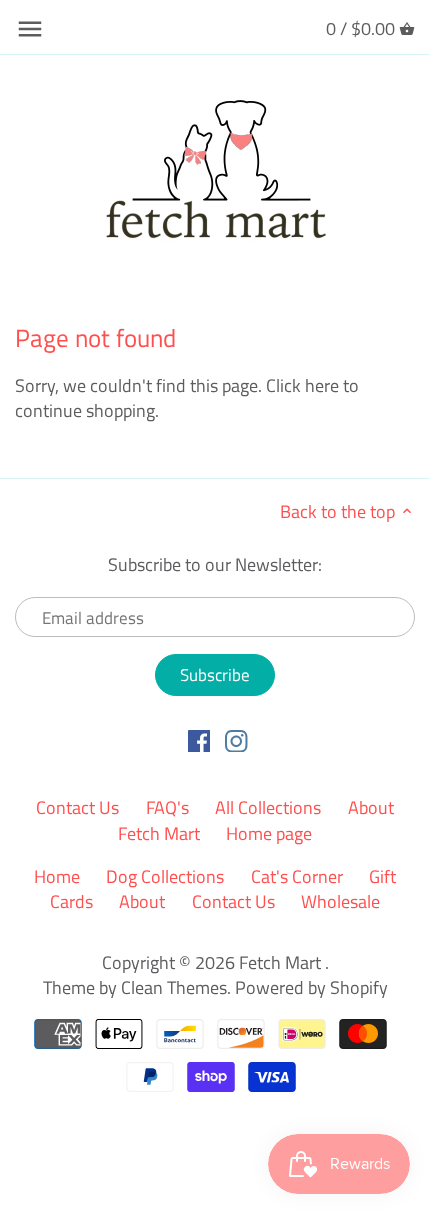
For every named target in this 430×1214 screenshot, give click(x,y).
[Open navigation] (30, 29)
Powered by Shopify (311, 987)
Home (57, 876)
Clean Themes (174, 987)
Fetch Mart (282, 962)
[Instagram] (236, 740)
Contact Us (77, 807)
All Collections (268, 807)
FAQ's (167, 807)
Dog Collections (165, 876)
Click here (302, 385)
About (142, 901)
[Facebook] (199, 740)
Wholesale (340, 901)
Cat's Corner (297, 876)
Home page (269, 833)
